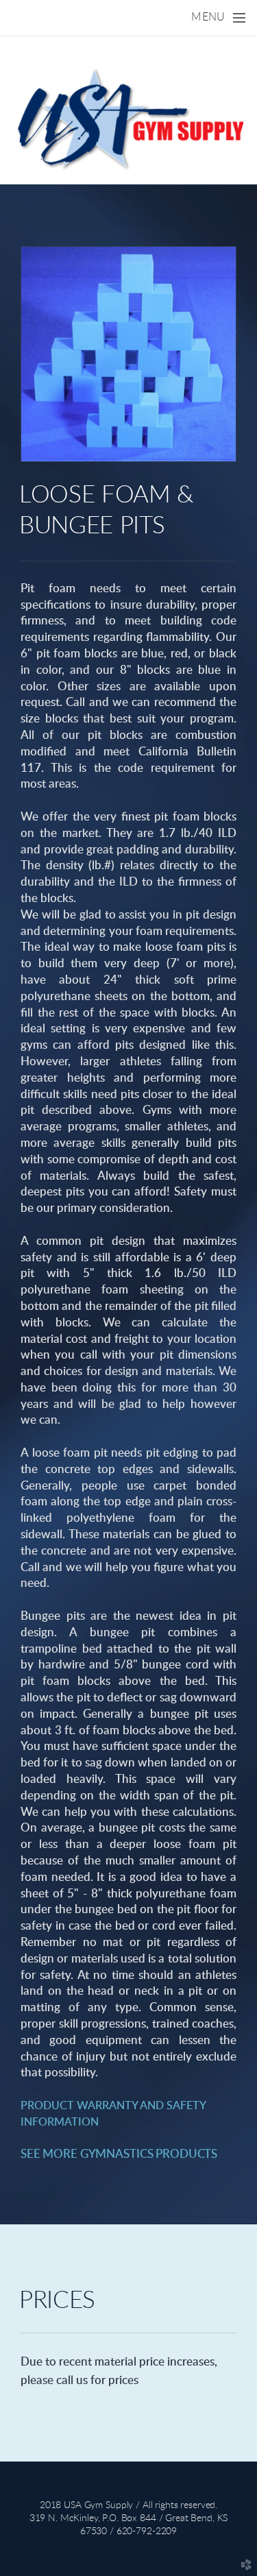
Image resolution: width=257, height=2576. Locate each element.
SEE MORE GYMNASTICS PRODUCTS (119, 2154)
